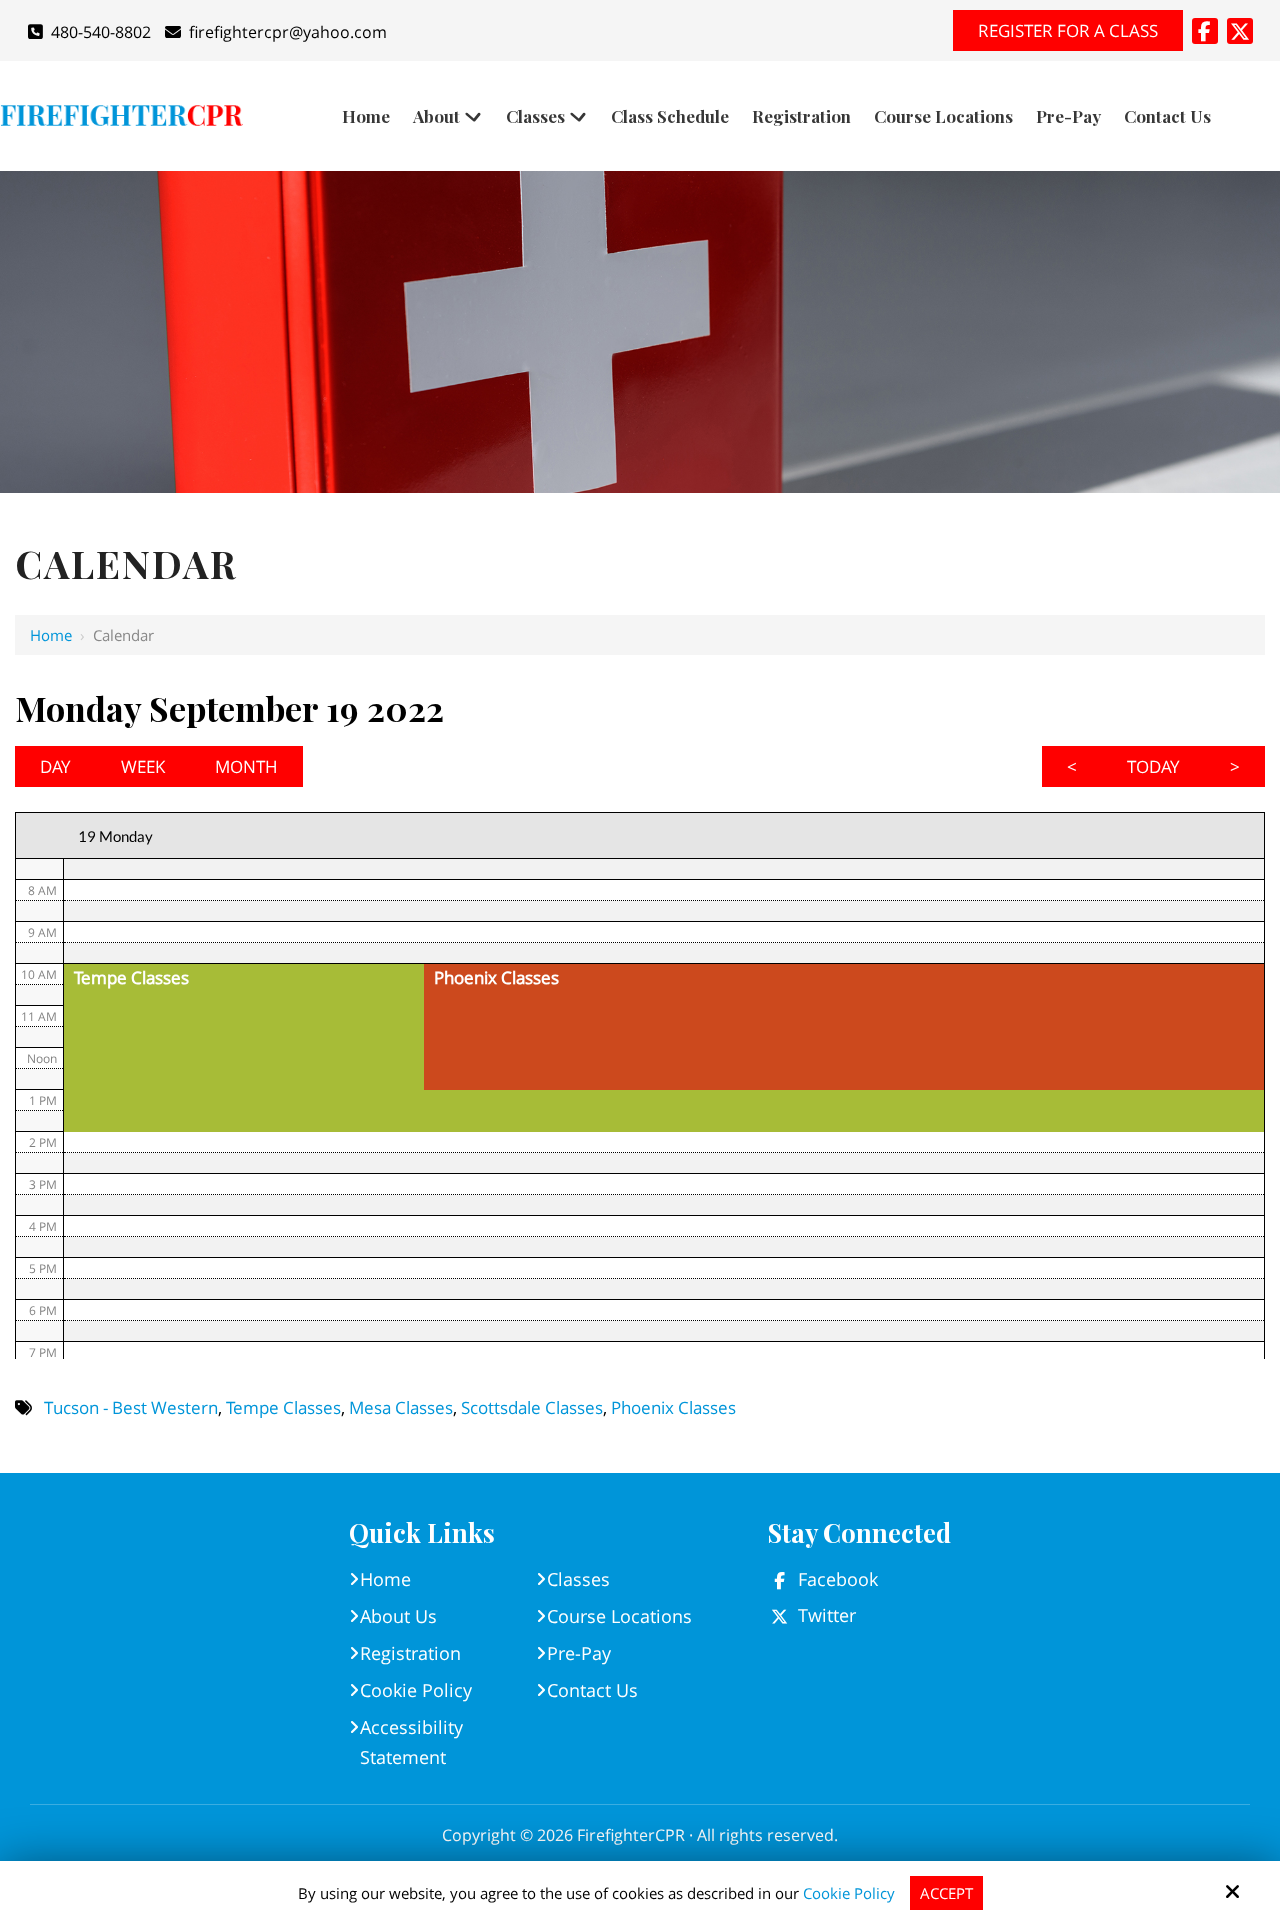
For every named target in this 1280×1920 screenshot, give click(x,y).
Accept (946, 1893)
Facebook (838, 1579)
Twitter (827, 1615)
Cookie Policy (849, 1893)
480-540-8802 (101, 32)
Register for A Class (1068, 30)
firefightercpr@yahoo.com (288, 32)
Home (51, 635)
